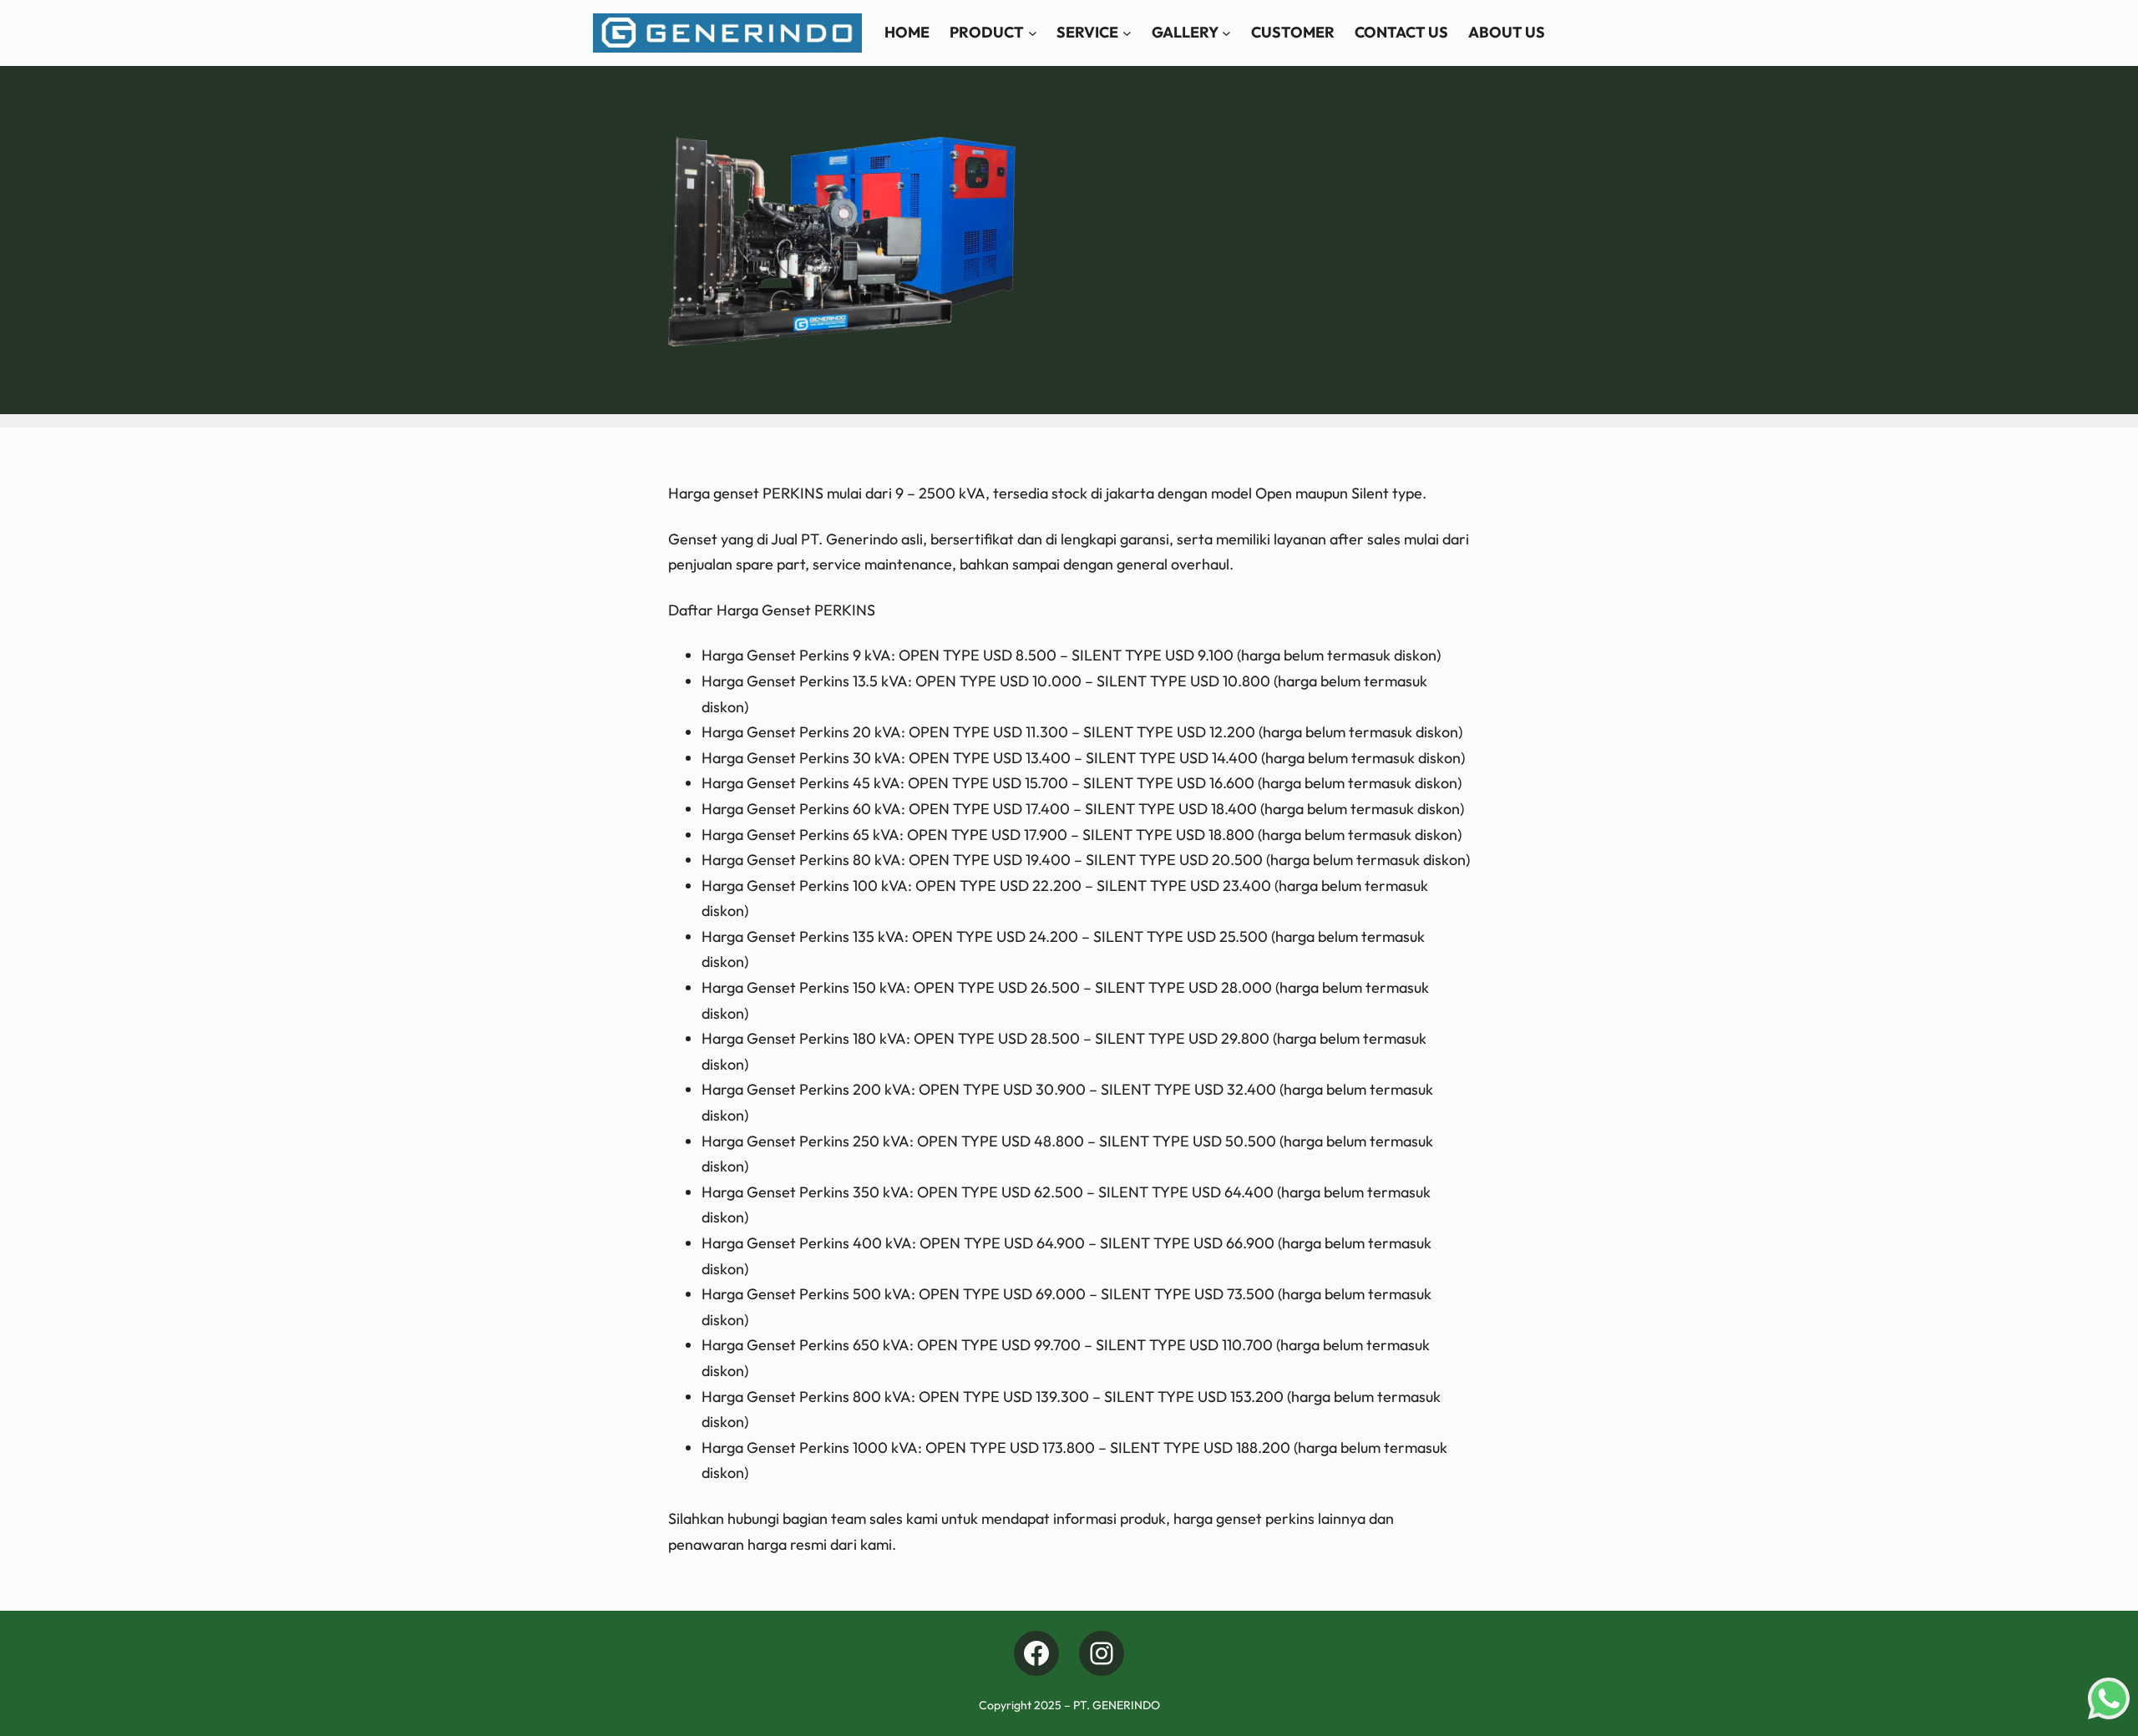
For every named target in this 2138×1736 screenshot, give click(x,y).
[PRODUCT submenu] (1033, 33)
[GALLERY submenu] (1226, 33)
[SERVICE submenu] (1127, 33)
